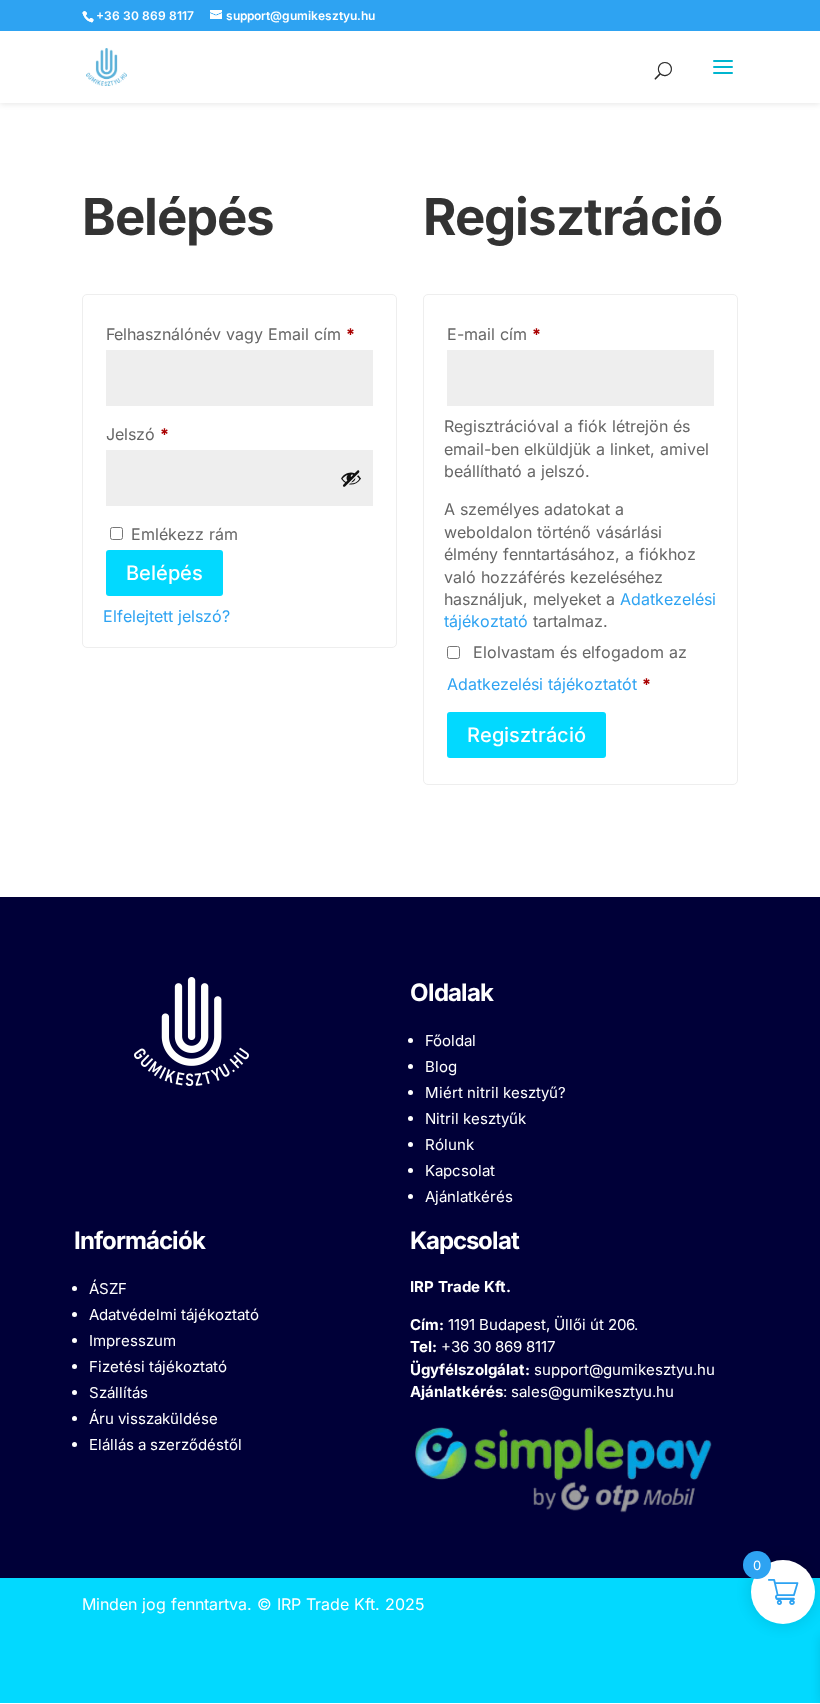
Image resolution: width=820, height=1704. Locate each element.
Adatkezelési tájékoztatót (542, 684)
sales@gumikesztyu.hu (592, 1391)
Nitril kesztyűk (475, 1118)
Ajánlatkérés (469, 1196)
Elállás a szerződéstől (165, 1444)
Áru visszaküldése (153, 1418)
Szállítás (118, 1392)
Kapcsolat (460, 1170)
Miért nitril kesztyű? (495, 1092)
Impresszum (132, 1340)
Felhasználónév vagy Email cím (239, 333)
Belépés (164, 573)
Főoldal (450, 1040)
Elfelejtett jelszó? (166, 616)
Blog (441, 1066)
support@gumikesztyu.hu (624, 1369)
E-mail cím (526, 333)
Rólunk (449, 1144)
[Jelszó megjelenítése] (351, 478)
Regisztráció (526, 735)
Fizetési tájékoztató (158, 1366)
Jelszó (170, 433)
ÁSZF (108, 1288)
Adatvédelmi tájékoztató (174, 1314)
